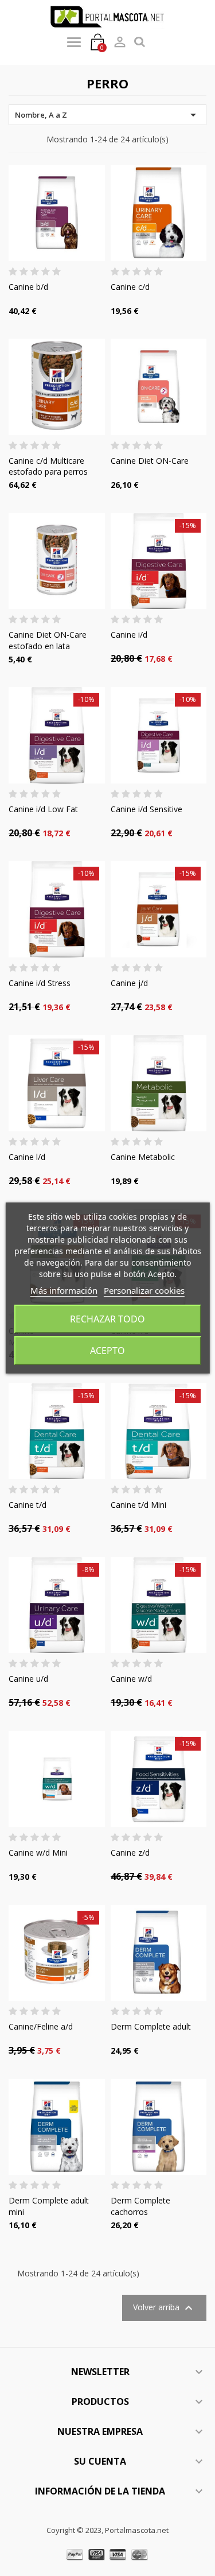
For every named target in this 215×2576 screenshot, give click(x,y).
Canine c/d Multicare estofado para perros (48, 466)
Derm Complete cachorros (140, 2206)
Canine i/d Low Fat (43, 809)
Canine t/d (28, 1505)
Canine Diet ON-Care (150, 461)
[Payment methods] (107, 2554)
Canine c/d (130, 287)
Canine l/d (27, 1157)
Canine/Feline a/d (41, 2026)
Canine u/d (28, 1679)
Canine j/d (129, 983)
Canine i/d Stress (40, 983)
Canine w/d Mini (38, 1853)
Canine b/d (28, 287)
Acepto (107, 1351)
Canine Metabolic (143, 1157)
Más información (64, 1290)
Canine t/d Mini (138, 1505)
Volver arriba (164, 2308)
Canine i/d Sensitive (146, 809)
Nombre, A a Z (107, 115)
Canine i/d (129, 635)
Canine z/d (130, 1853)
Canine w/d (131, 1679)
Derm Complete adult (151, 2026)
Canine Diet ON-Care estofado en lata (48, 640)
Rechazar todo (107, 1319)
